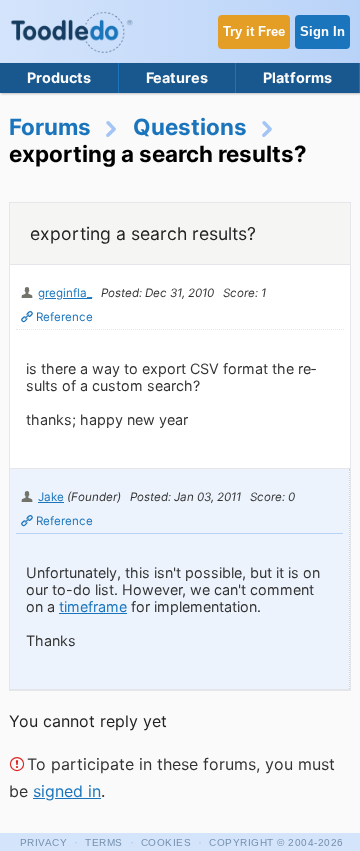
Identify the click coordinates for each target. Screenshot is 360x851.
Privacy (44, 842)
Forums (50, 126)
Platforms (297, 77)
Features (177, 77)
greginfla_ (65, 293)
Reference (64, 317)
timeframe (93, 606)
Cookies (166, 842)
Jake (51, 497)
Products (59, 77)
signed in (67, 791)
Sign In (322, 31)
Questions (190, 126)
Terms (104, 842)
